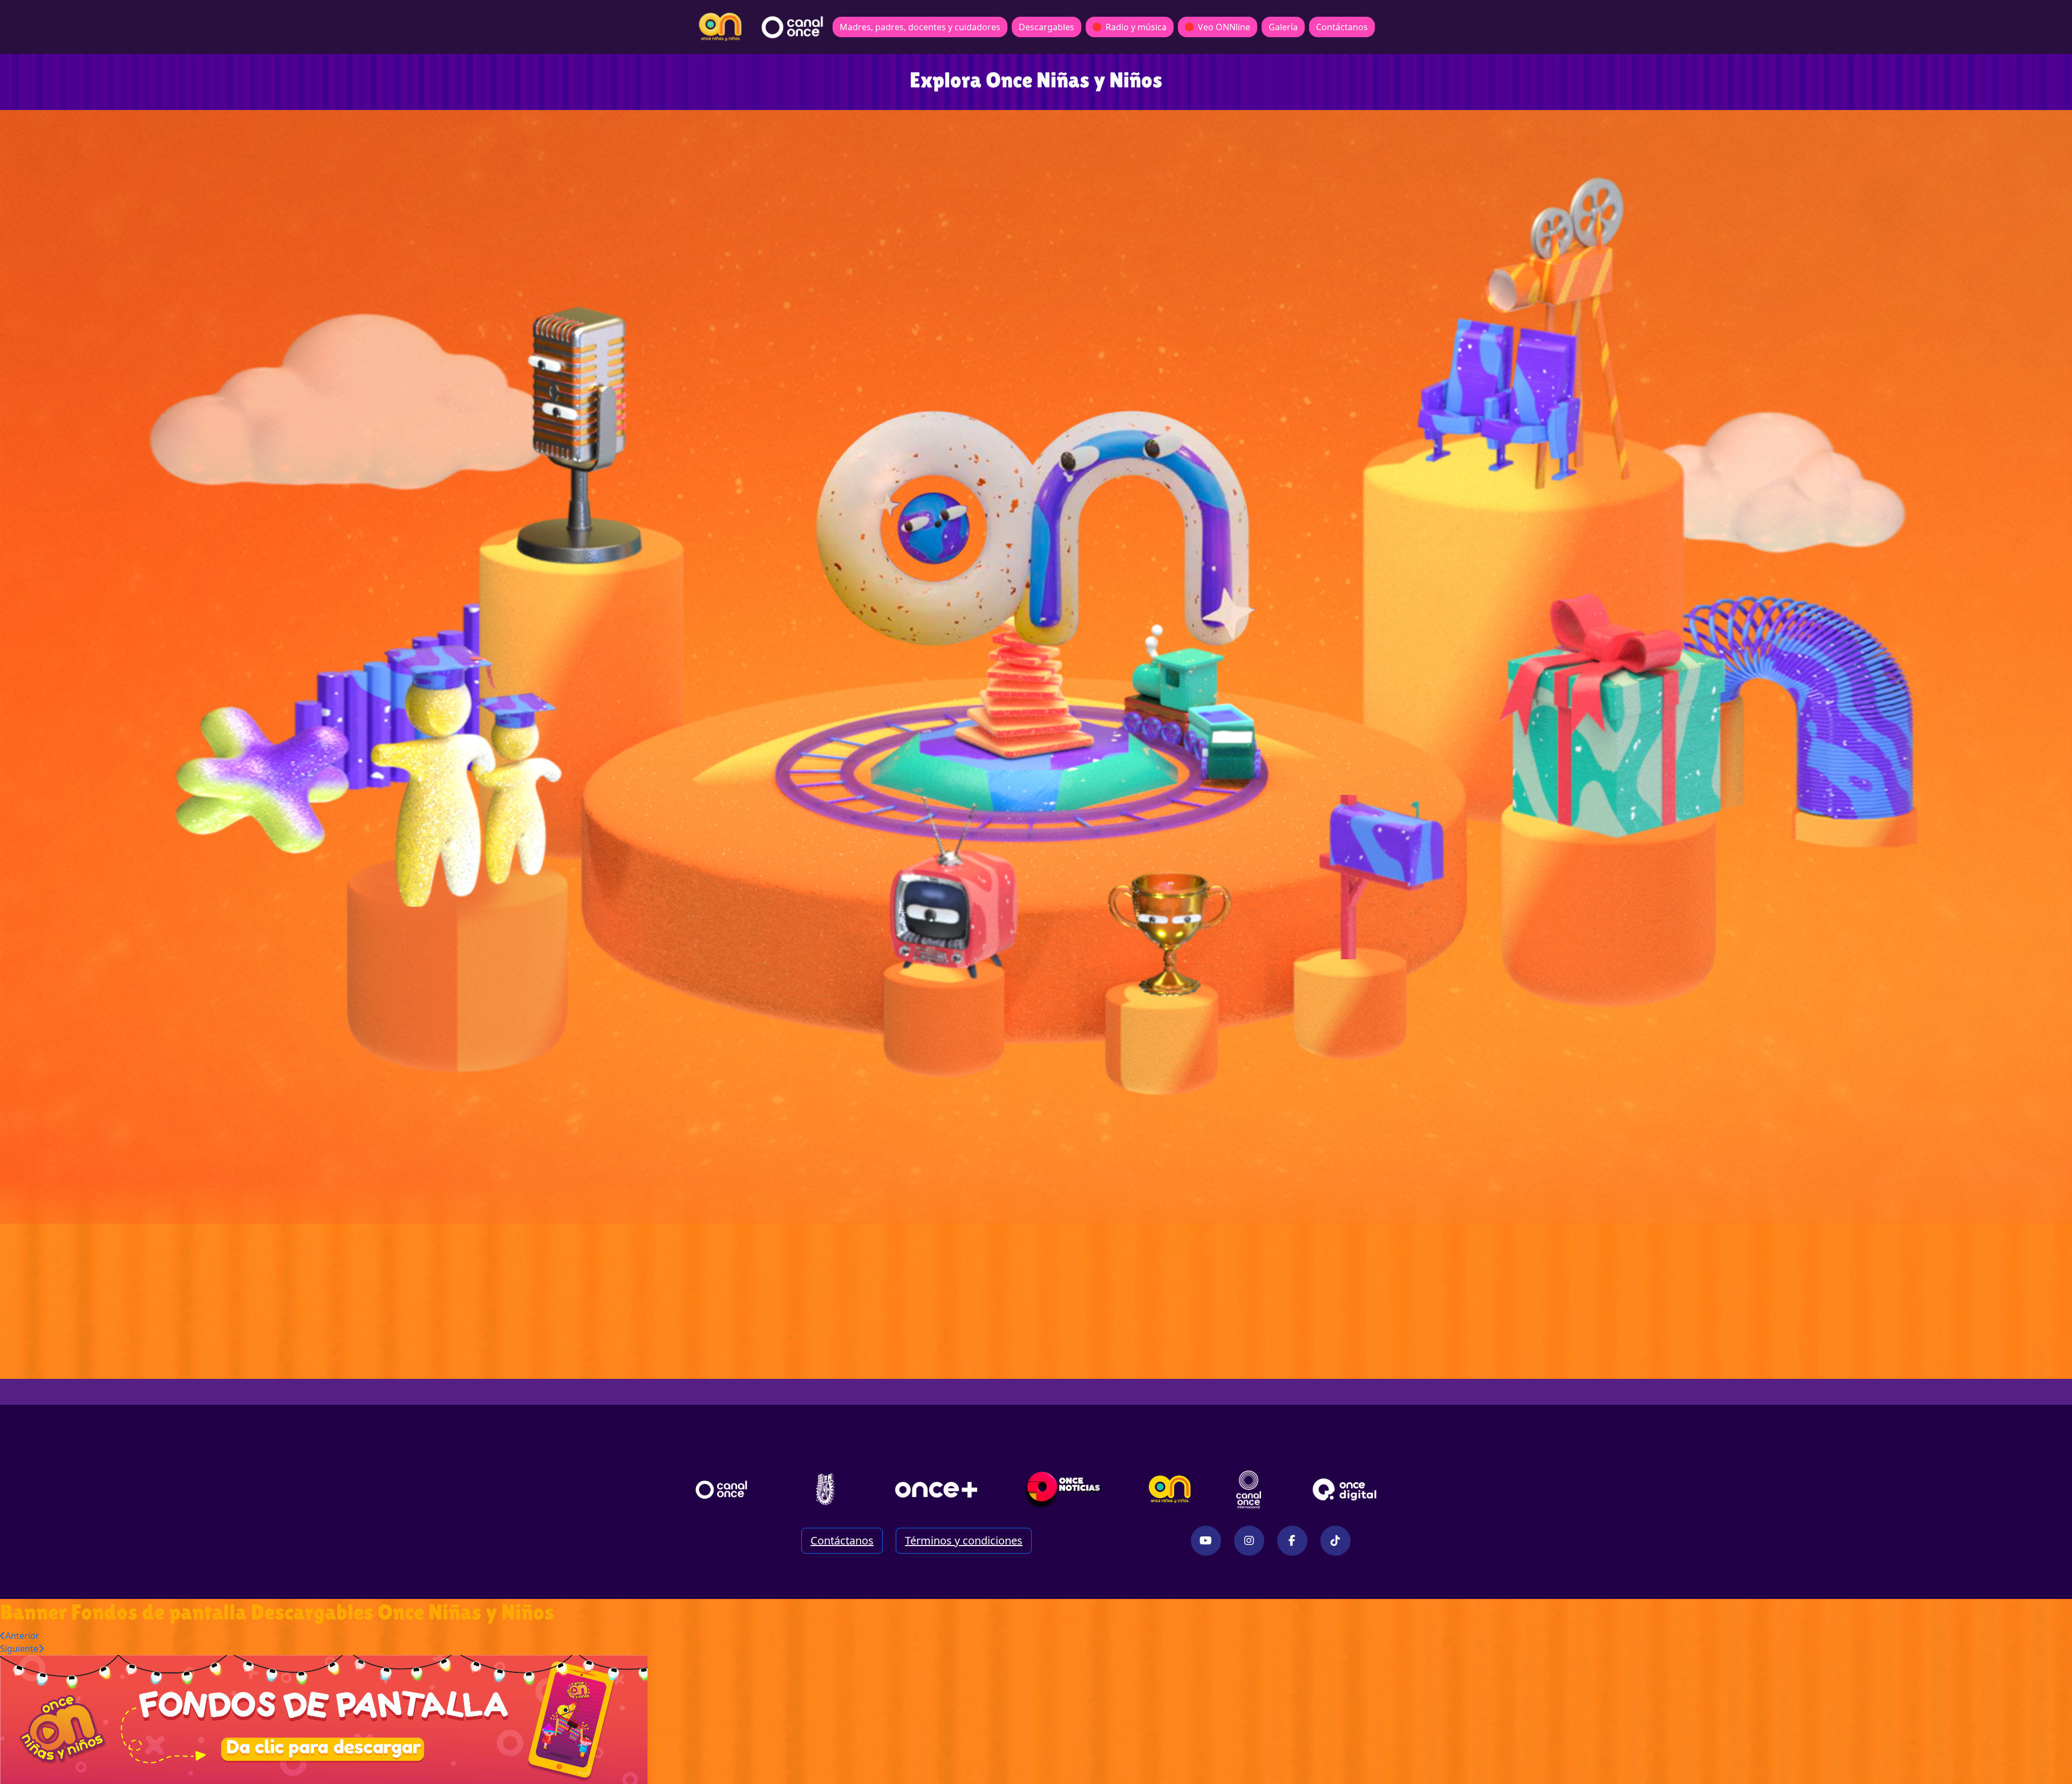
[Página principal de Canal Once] (721, 1489)
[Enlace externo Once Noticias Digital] (1063, 1489)
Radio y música (1136, 27)
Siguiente (19, 1649)
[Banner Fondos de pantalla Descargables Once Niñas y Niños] (324, 1719)
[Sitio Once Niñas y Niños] (1170, 1489)
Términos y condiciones (964, 1540)
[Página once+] (936, 1489)
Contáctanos (1342, 27)
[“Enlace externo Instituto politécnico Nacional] (825, 1489)
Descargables (1047, 27)
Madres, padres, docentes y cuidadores (920, 27)
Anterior (22, 1636)
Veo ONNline (1224, 27)
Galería (1283, 27)
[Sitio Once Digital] (1346, 1489)
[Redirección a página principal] (720, 27)
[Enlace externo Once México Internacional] (1249, 1489)
